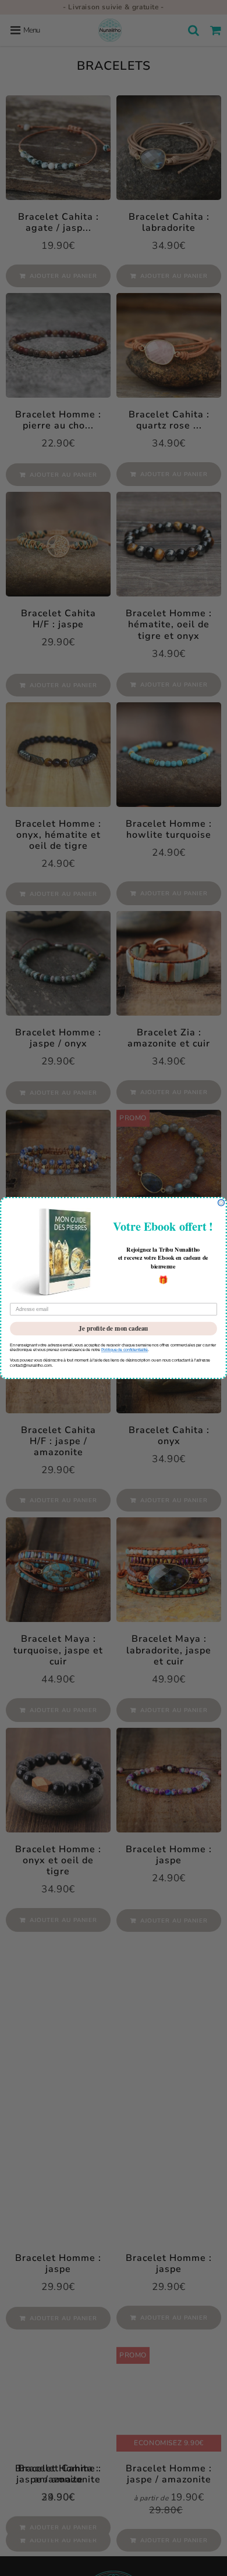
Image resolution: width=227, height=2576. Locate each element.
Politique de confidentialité (125, 1350)
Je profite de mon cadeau (113, 1328)
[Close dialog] (221, 1203)
